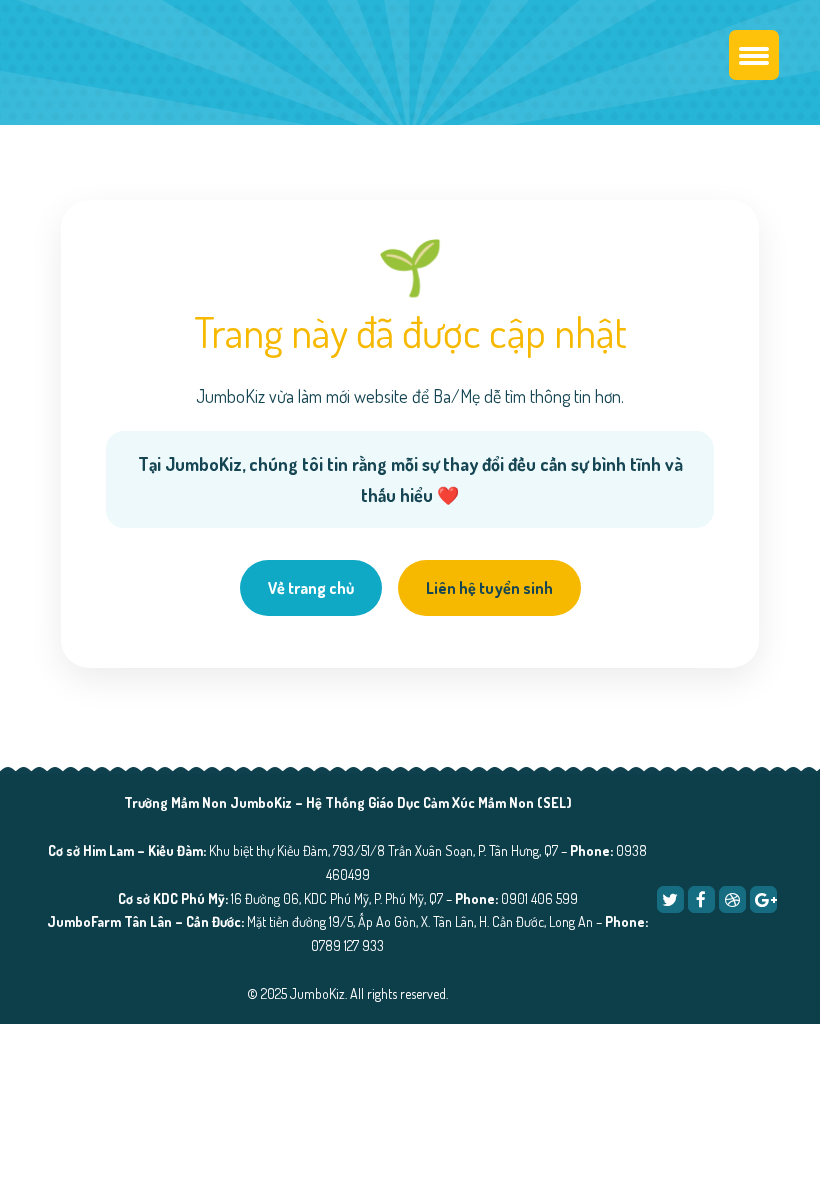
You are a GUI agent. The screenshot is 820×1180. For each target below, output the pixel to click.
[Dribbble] (732, 899)
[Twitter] (670, 899)
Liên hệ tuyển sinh (489, 588)
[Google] (763, 899)
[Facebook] (701, 899)
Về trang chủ (311, 588)
